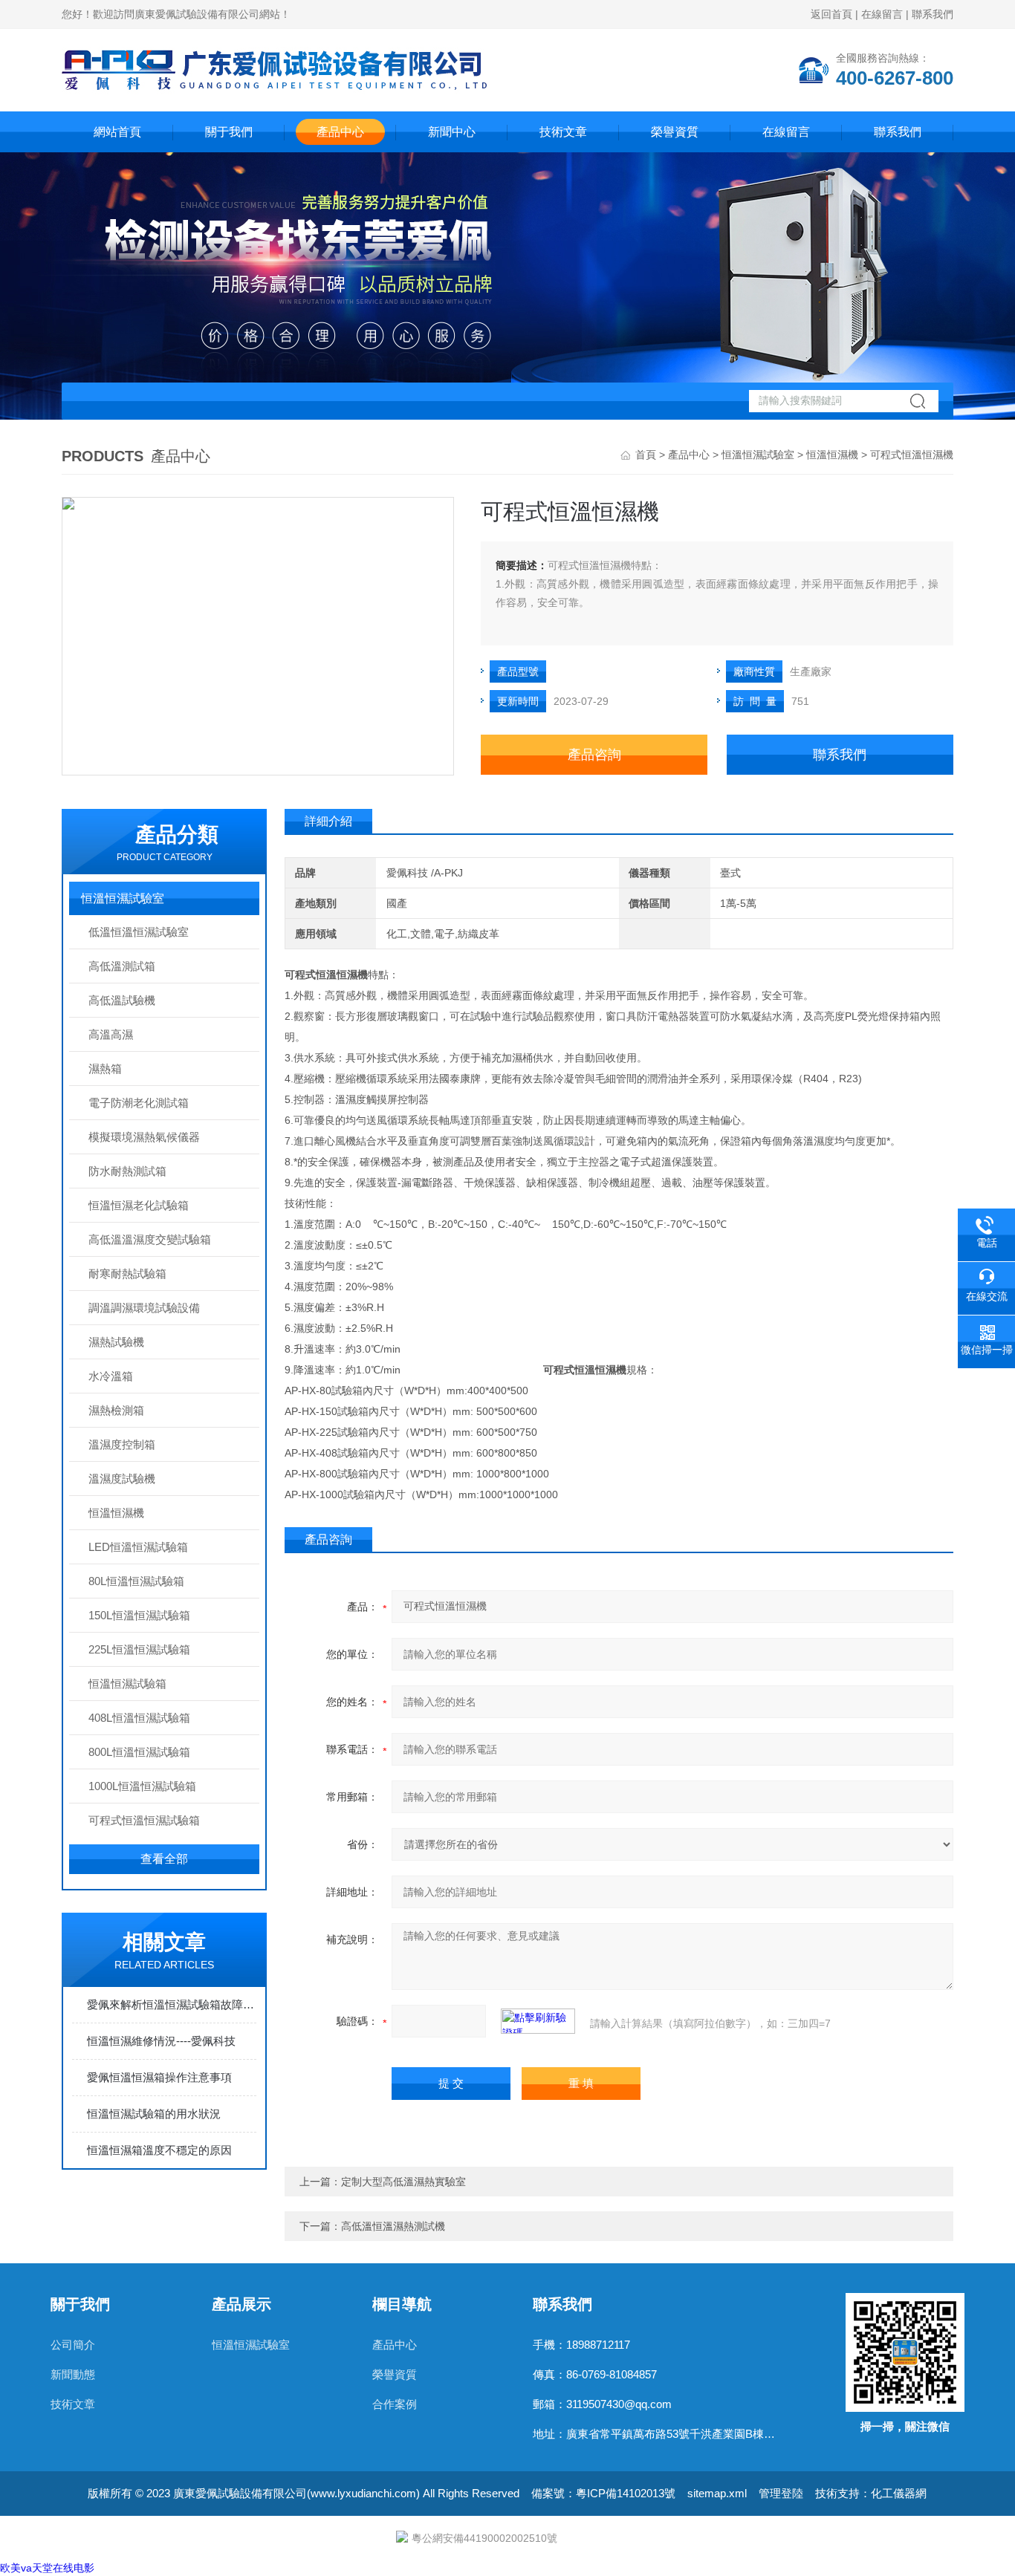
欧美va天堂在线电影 (47, 2568)
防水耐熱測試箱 (127, 1171)
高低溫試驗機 (122, 1000)
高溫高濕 (111, 1034)
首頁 (646, 455)
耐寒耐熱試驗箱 (127, 1274)
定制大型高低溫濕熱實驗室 (403, 2182)
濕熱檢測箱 (116, 1410)
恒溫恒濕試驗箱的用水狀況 (154, 2114)
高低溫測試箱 (122, 966)
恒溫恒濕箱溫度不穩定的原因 (159, 2150)
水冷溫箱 (111, 1376)
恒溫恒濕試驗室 (758, 455)
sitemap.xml (717, 2493)
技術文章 (563, 132)
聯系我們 (933, 14)
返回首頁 (831, 14)
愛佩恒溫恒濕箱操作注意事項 (159, 2077)
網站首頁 (117, 132)
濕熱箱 (105, 1069)
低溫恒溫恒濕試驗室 (139, 932)
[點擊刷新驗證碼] (538, 2021)
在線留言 (882, 14)
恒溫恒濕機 (832, 455)
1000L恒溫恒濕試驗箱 (142, 1786)
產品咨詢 (594, 755)
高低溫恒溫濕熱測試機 (393, 2226)
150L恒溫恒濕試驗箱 (139, 1615)
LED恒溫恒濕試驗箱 (138, 1547)
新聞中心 (452, 132)
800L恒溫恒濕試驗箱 (139, 1752)
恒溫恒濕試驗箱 (127, 1684)
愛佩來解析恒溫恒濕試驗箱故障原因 (172, 2004)
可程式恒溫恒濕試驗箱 (144, 1820)
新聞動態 (73, 2374)
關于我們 (229, 132)
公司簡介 (73, 2345)
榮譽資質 (675, 132)
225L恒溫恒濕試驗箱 (139, 1649)
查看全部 (164, 1859)
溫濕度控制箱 (122, 1444)
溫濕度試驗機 (122, 1479)
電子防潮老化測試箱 (139, 1103)
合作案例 (395, 2404)
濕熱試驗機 (116, 1342)
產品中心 (340, 132)
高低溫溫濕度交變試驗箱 (150, 1239)
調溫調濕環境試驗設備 (144, 1308)
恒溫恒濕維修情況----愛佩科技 (161, 2041)
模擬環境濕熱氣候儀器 (144, 1137)
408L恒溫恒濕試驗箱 (139, 1718)
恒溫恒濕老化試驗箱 (139, 1205)
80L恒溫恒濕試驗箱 (136, 1581)
